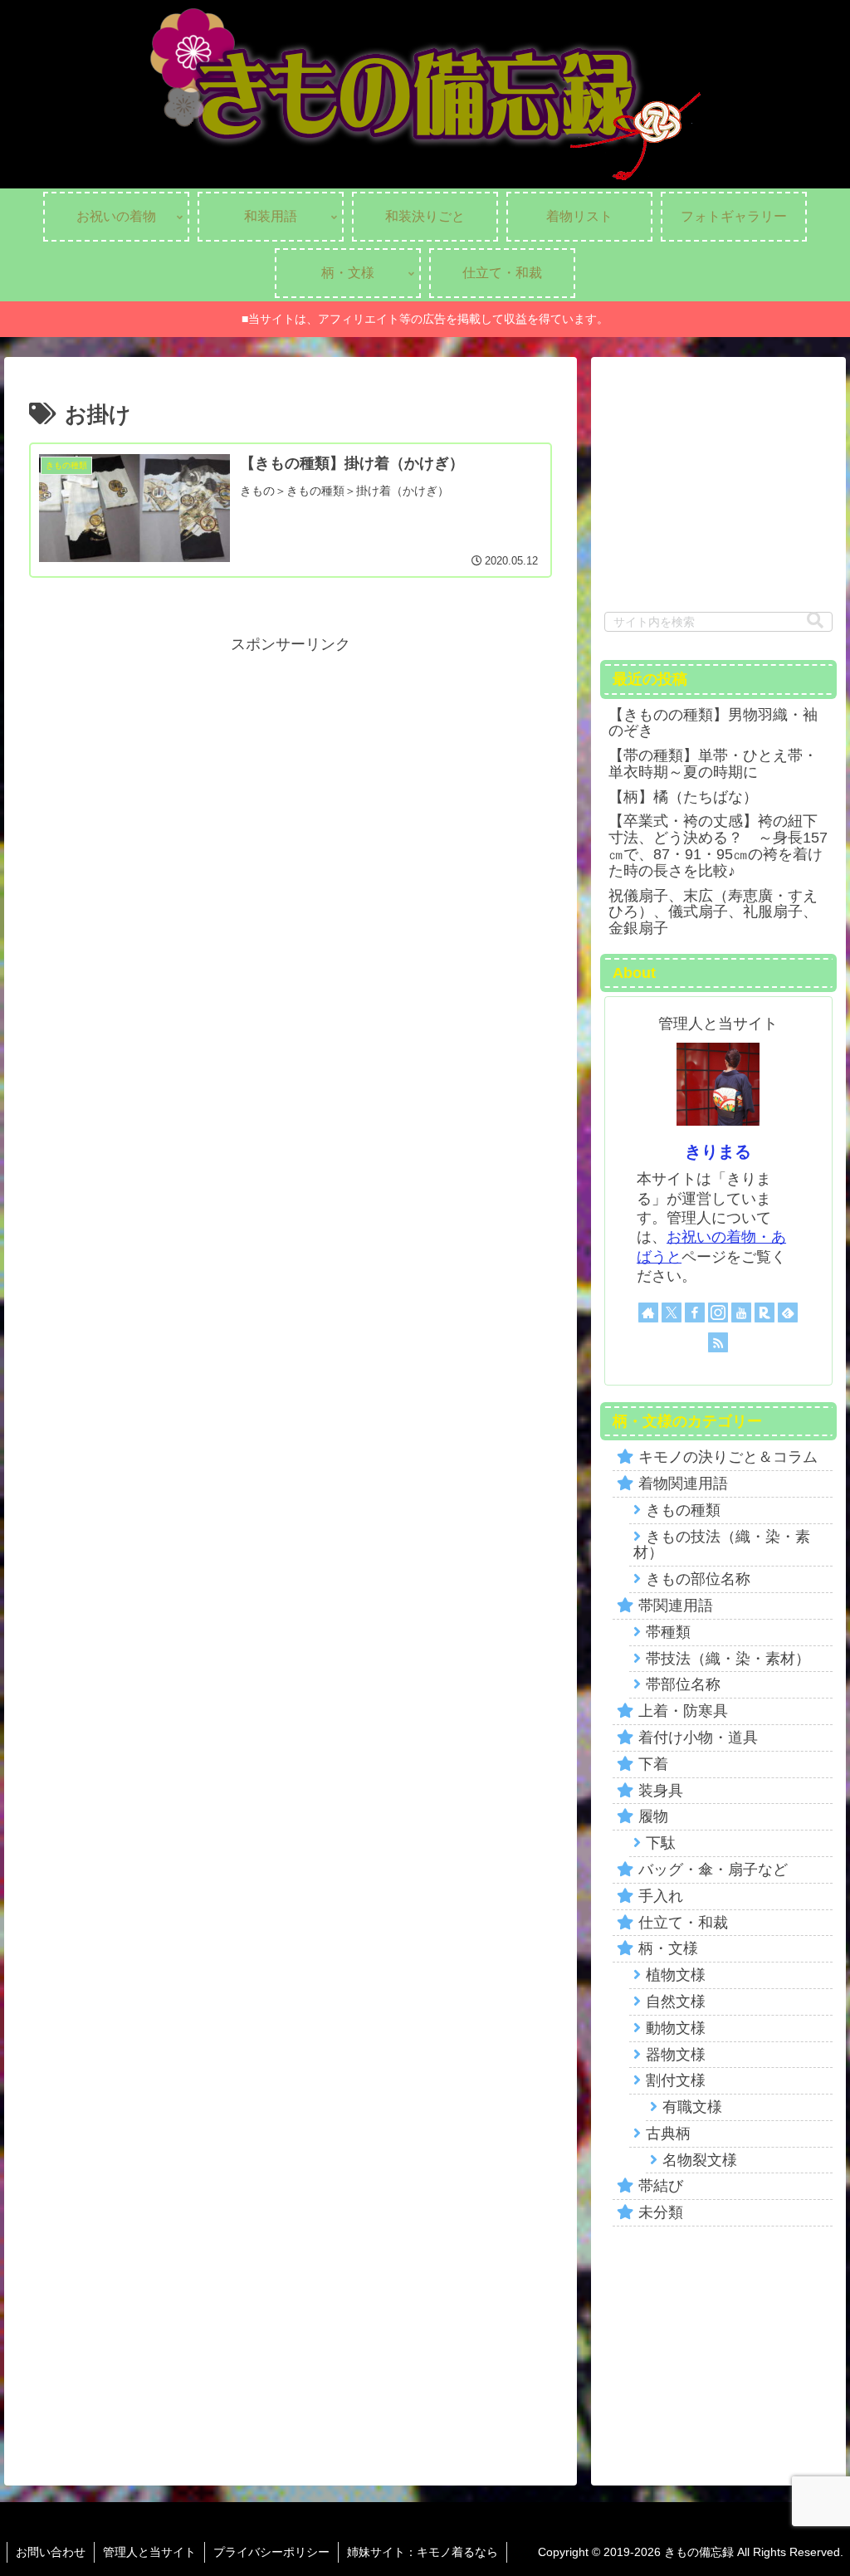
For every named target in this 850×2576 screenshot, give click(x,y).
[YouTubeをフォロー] (741, 1312)
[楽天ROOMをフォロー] (765, 1312)
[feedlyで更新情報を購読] (788, 1312)
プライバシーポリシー (271, 2552)
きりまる (718, 1151)
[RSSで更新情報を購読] (718, 1342)
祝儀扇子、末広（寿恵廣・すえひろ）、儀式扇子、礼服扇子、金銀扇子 (713, 912)
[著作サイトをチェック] (648, 1312)
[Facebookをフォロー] (695, 1312)
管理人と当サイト (149, 2552)
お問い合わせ (51, 2552)
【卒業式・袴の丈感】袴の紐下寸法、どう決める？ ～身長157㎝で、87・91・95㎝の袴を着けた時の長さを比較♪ (718, 846)
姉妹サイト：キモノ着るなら (423, 2552)
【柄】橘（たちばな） (683, 797)
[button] (815, 621)
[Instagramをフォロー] (718, 1312)
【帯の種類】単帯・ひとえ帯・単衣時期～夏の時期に (713, 764)
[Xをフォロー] (672, 1312)
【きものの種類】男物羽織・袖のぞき (713, 723)
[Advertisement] (291, 774)
